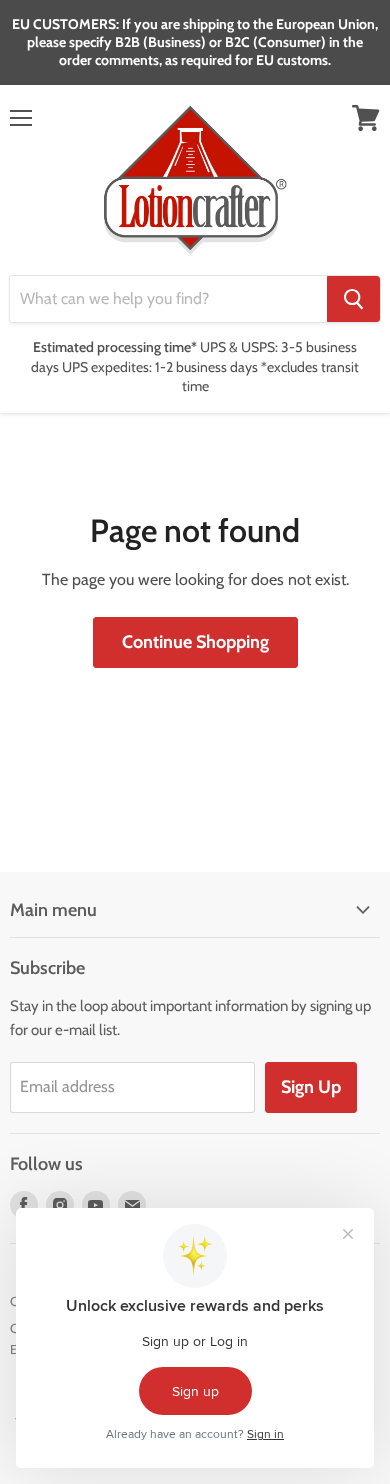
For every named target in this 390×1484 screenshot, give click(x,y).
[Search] (353, 299)
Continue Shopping (195, 642)
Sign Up (311, 1087)
